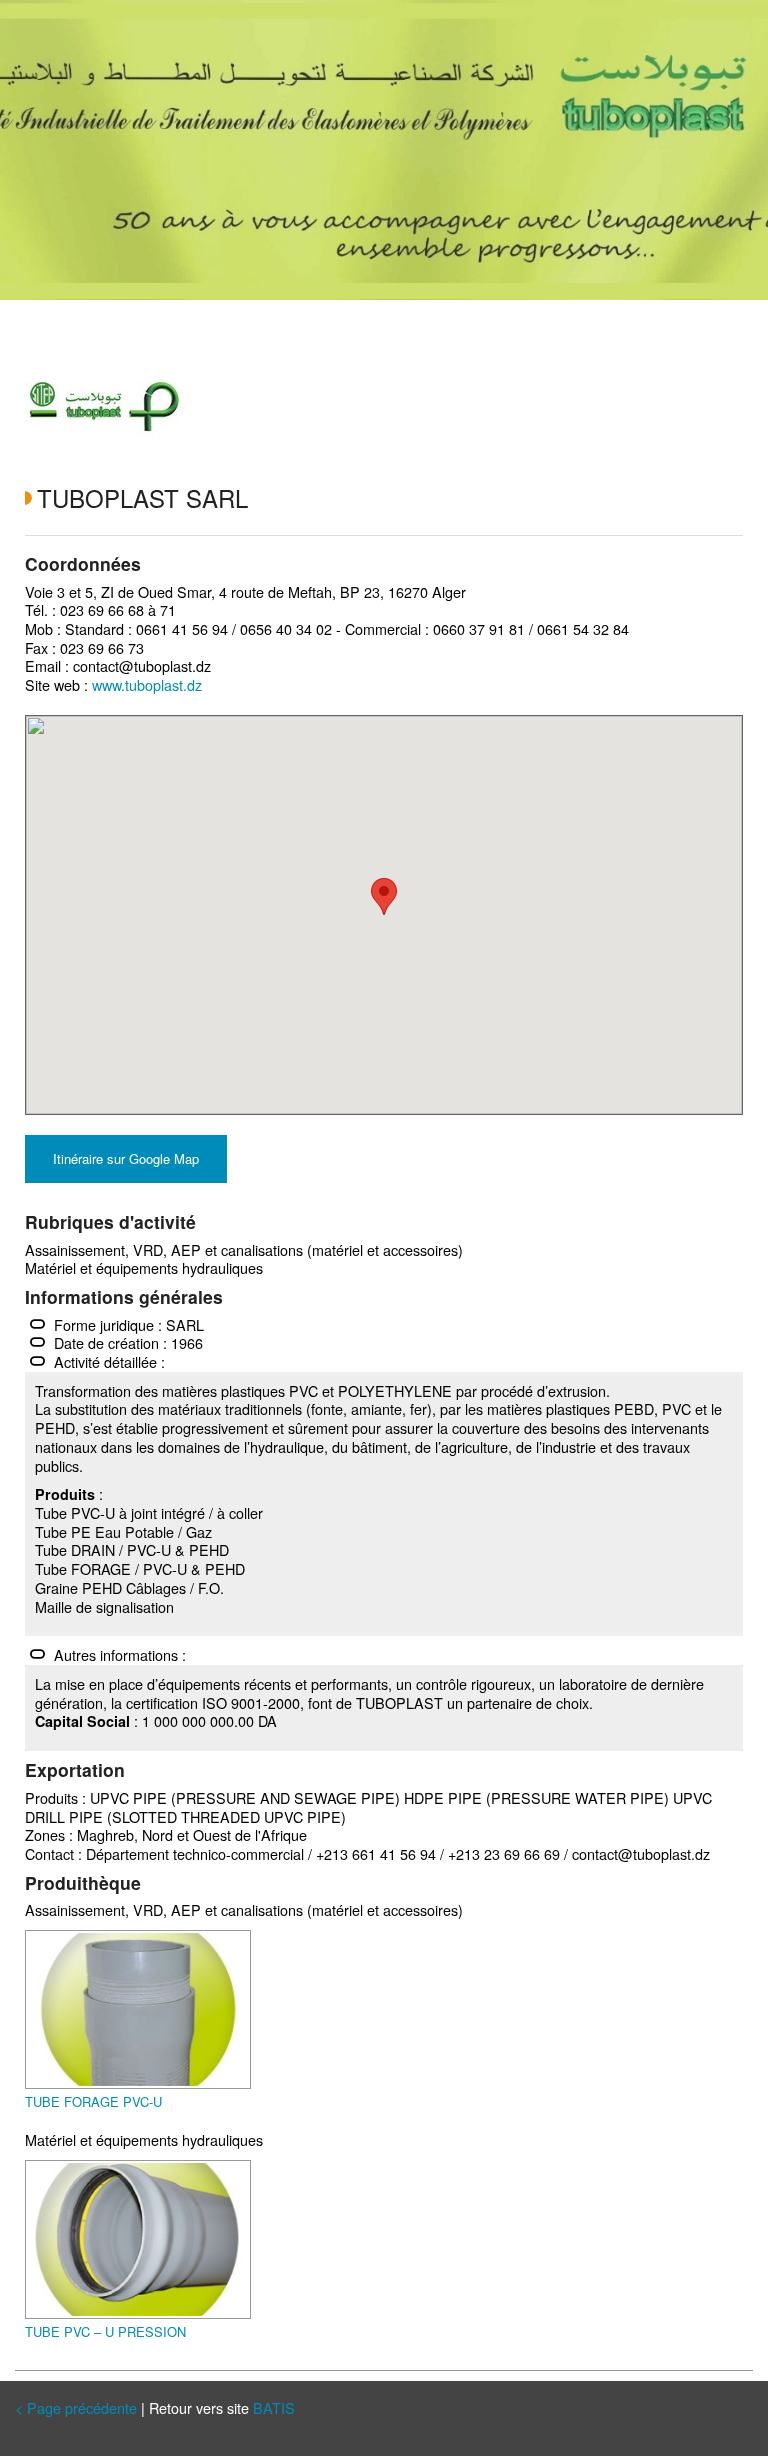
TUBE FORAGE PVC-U (93, 2101)
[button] (384, 896)
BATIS (274, 2407)
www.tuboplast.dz (147, 684)
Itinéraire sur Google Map (126, 1158)
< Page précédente (76, 2407)
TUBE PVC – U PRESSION (105, 2331)
